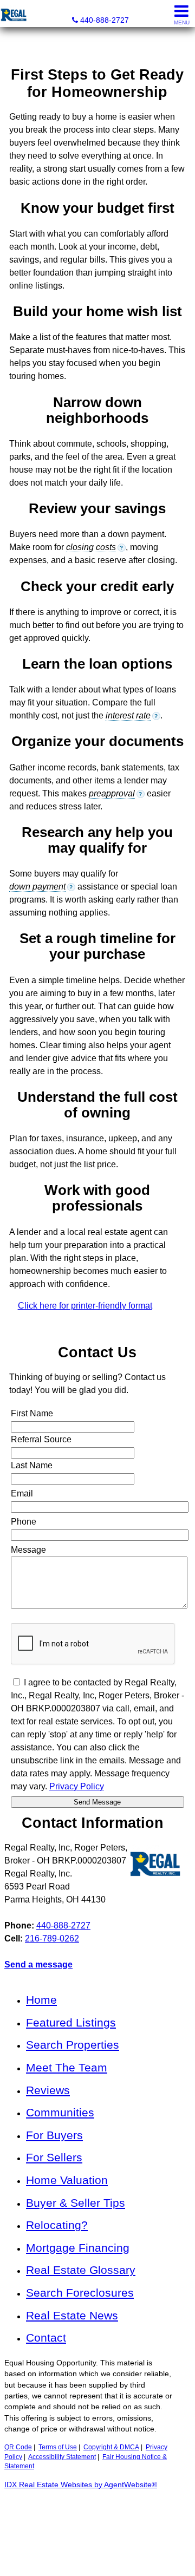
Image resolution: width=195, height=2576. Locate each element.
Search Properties (73, 2045)
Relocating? (57, 2225)
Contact (46, 2338)
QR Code (18, 2447)
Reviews (48, 2090)
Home (41, 2000)
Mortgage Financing (78, 2248)
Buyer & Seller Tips (76, 2203)
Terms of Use (58, 2447)
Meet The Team (67, 2067)
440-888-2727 (63, 1926)
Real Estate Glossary (81, 2270)
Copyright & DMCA (111, 2447)
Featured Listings (71, 2022)
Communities (60, 2112)
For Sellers (54, 2157)
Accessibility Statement (62, 2457)
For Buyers (54, 2135)
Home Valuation (67, 2180)
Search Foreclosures (80, 2293)
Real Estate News (72, 2315)
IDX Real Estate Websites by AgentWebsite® (81, 2485)
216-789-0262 (52, 1938)
